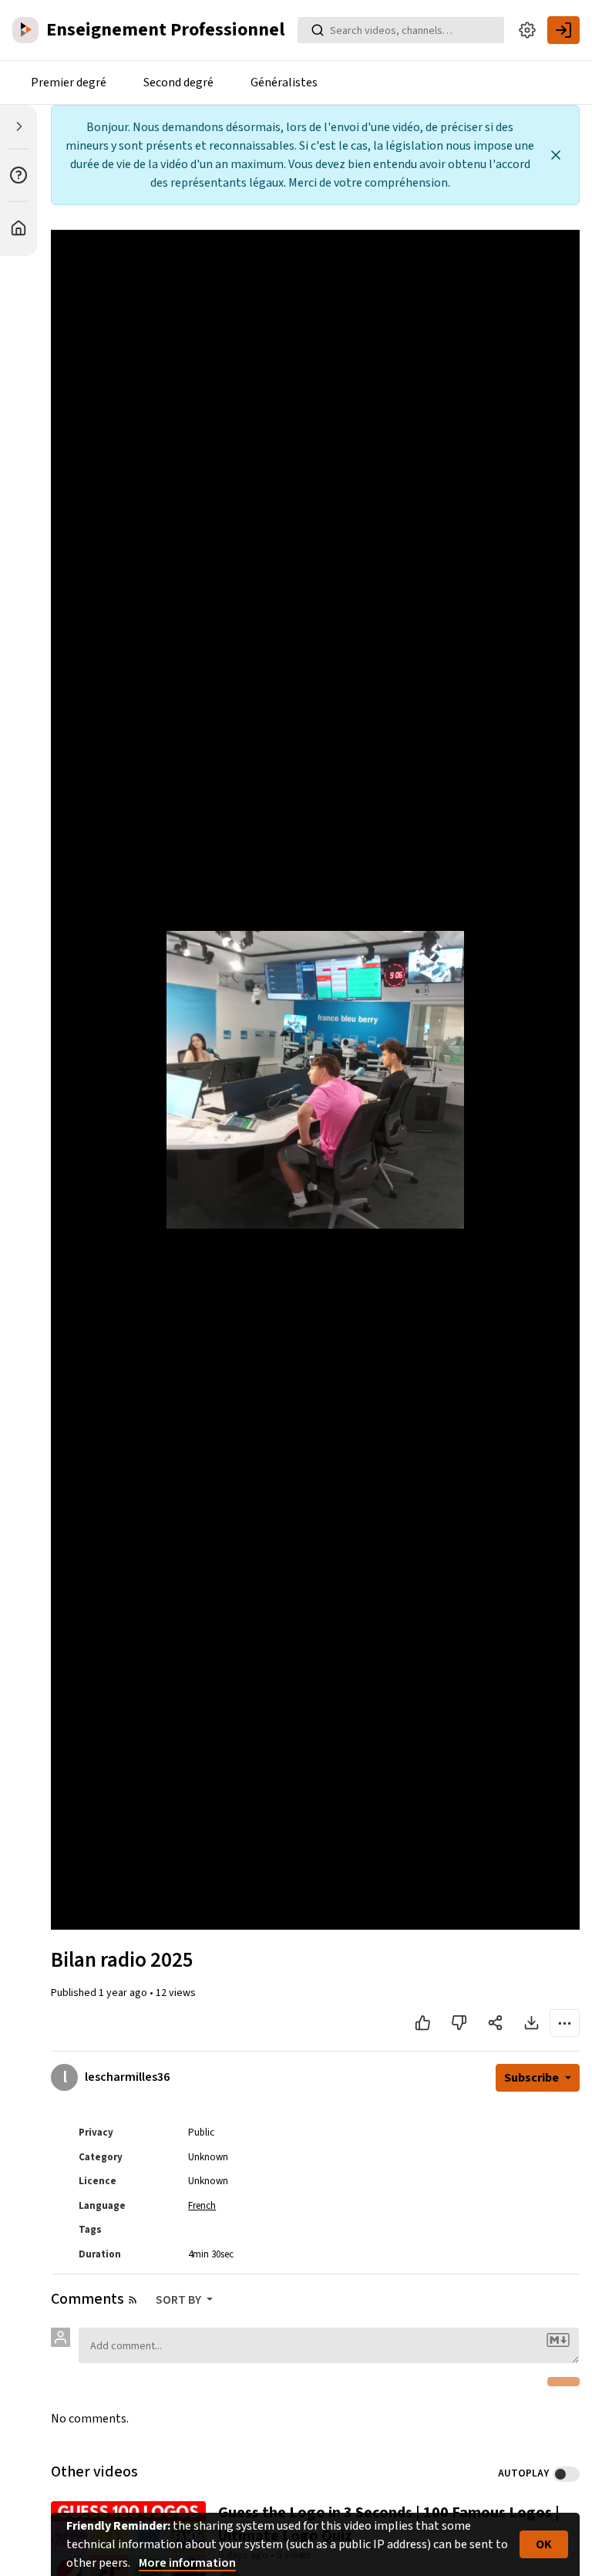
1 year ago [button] (124, 1993)
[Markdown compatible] (558, 2340)
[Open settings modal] (527, 30)
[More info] (18, 175)
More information (187, 2563)
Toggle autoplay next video (566, 2474)
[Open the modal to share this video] (495, 2023)
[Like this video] (423, 2023)
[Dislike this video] (459, 2023)
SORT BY (180, 2300)
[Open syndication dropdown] (133, 2300)
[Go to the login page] (563, 30)
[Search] (318, 30)
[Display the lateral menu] (18, 126)
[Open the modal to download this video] (531, 2023)
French (202, 2206)
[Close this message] (556, 155)
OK (544, 2544)
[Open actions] (565, 2023)
